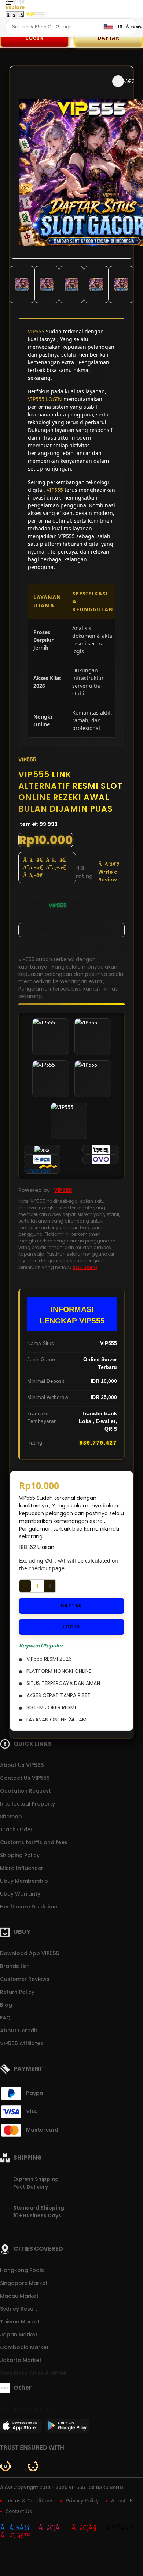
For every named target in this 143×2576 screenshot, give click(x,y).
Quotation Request (25, 1791)
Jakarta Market (21, 2360)
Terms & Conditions (30, 2500)
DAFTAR (72, 1606)
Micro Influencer (22, 1868)
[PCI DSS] (5, 2466)
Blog (6, 2005)
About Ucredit (19, 2031)
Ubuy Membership (24, 1881)
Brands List (14, 1966)
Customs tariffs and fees (34, 1842)
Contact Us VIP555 (25, 1778)
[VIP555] (35, 14)
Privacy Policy (82, 2500)
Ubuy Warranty (20, 1894)
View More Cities (23, 2373)
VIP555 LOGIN (45, 399)
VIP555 (36, 331)
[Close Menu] (15, 16)
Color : (35, 930)
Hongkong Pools (22, 2270)
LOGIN (34, 38)
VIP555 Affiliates (22, 2043)
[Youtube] (88, 2528)
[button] (118, 81)
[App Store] (22, 2428)
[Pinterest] (19, 2536)
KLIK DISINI (85, 1267)
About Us (122, 2500)
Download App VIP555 (30, 1953)
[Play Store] (67, 2428)
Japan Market (19, 2334)
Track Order (16, 1829)
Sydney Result (19, 2309)
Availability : (34, 906)
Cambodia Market (24, 2347)
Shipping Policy (20, 1855)
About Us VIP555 (22, 1765)
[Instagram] (54, 2528)
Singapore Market (24, 2283)
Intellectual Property (27, 1804)
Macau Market (19, 2296)
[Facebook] (18, 2528)
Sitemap (11, 1817)
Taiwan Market (20, 2322)
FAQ (5, 2018)
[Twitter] (124, 2528)
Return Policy (17, 1992)
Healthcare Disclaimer (30, 1907)
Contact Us (19, 2511)
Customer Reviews (25, 1979)
